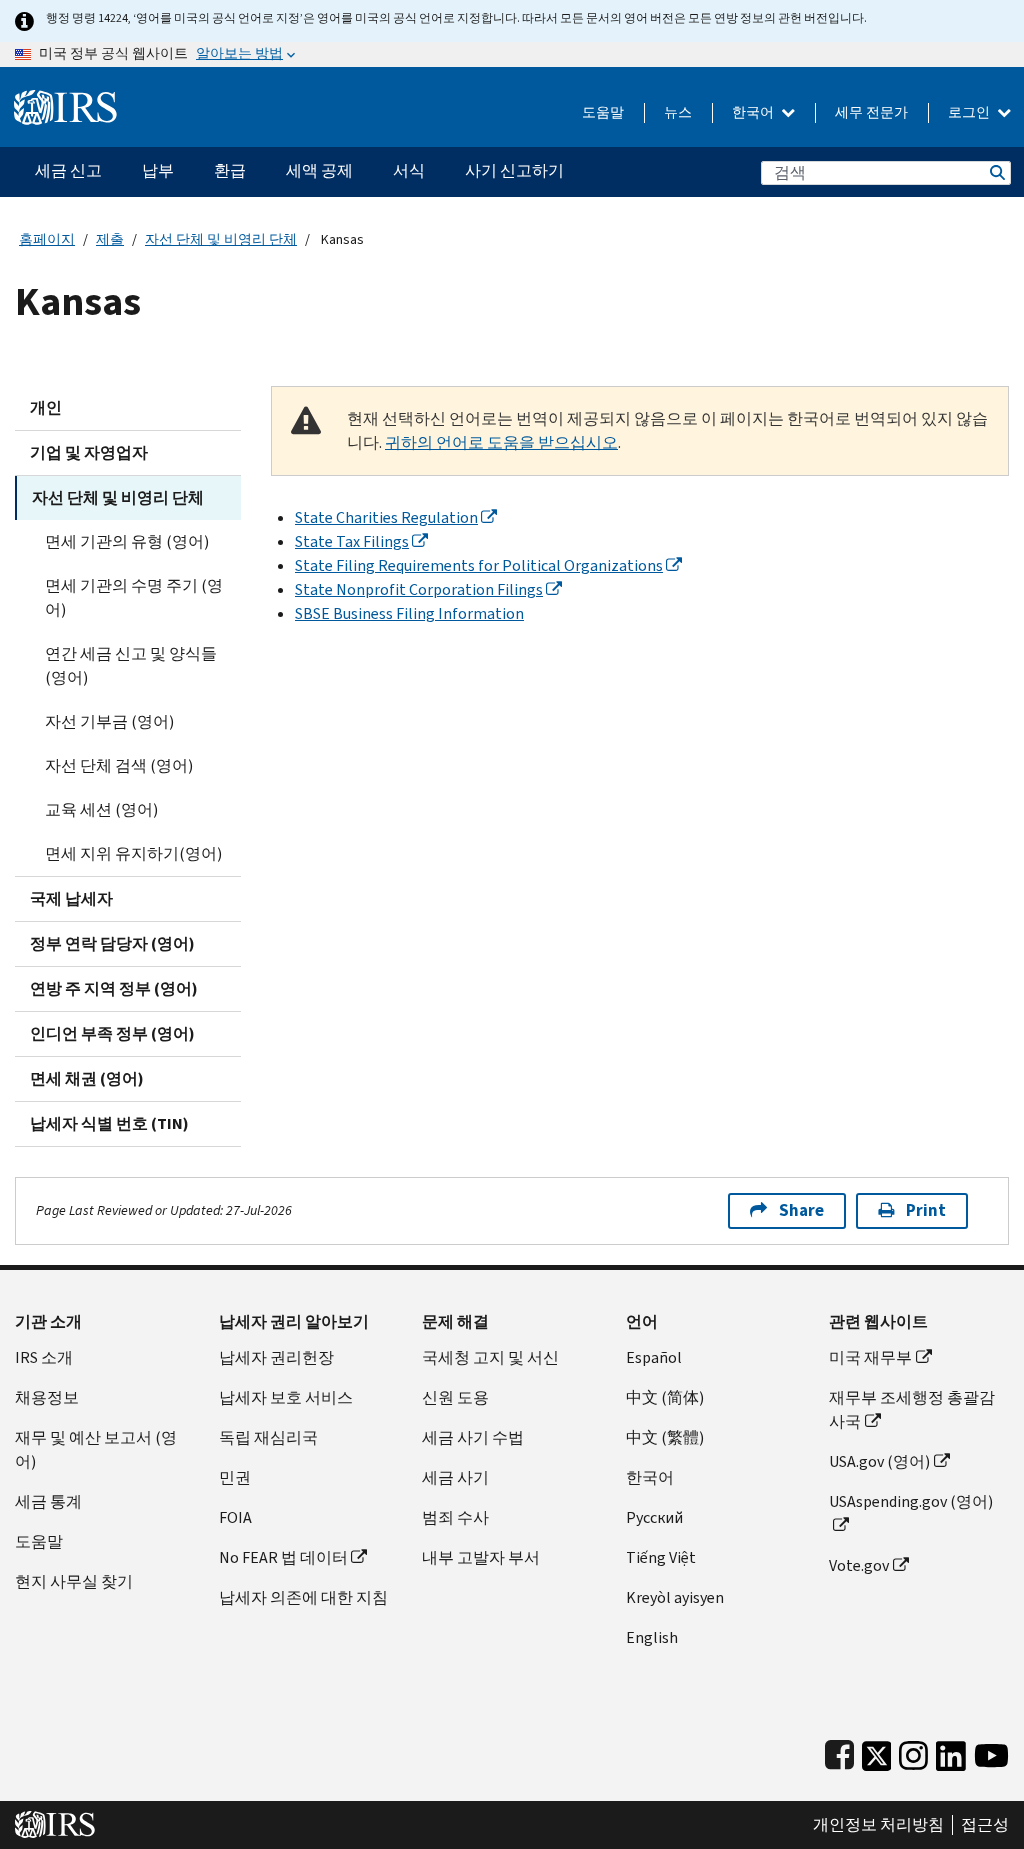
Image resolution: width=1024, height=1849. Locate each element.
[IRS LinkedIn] (951, 1751)
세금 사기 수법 (473, 1437)
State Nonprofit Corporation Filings (419, 589)
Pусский (654, 1517)
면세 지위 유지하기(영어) (133, 853)
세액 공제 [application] (319, 170)
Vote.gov (859, 1565)
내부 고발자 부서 (481, 1557)
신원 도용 (455, 1397)
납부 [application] (158, 170)
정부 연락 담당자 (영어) (112, 943)
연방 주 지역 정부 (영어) (114, 988)
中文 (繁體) (665, 1437)
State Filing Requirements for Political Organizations (479, 565)
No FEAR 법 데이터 (283, 1557)
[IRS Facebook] (839, 1751)
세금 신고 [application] (68, 170)
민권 (235, 1477)
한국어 (754, 112)
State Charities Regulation (386, 517)
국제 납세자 (71, 898)
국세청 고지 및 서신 (490, 1357)
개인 (46, 407)
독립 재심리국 (268, 1437)
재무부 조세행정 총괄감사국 (912, 1409)
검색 (996, 172)
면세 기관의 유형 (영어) (127, 541)
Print (926, 1210)
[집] (65, 99)
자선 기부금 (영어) (109, 721)
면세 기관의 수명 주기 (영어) (134, 597)
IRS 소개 (44, 1357)
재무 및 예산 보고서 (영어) (96, 1449)
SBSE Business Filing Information (409, 613)
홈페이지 (47, 239)
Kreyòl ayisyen (675, 1597)
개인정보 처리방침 (878, 1825)
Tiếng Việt (661, 1557)
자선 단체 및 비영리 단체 (221, 239)
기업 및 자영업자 (89, 452)
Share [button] (801, 1210)
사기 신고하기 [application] (514, 170)
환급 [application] (230, 170)
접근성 (985, 1825)
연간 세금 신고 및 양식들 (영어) (131, 665)
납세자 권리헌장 (276, 1357)
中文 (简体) (665, 1397)
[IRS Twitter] (877, 1751)
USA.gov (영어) (879, 1461)
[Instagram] (913, 1751)
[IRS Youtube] (991, 1751)
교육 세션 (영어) (101, 809)
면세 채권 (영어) (87, 1078)
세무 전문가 (871, 112)
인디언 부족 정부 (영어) (112, 1033)
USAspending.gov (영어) (911, 1501)
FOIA (235, 1517)
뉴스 (678, 112)
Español (654, 1357)
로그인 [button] (970, 112)
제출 (110, 239)
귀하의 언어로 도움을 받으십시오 (501, 442)
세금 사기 (455, 1477)
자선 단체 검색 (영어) (119, 765)
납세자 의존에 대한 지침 (303, 1597)
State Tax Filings (352, 541)
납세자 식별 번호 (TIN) (109, 1123)
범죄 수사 (455, 1517)
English (652, 1637)
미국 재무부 (870, 1357)
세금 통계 (48, 1501)
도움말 (603, 112)
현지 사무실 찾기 (74, 1581)
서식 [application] (409, 170)
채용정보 (47, 1397)
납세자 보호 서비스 (286, 1397)
